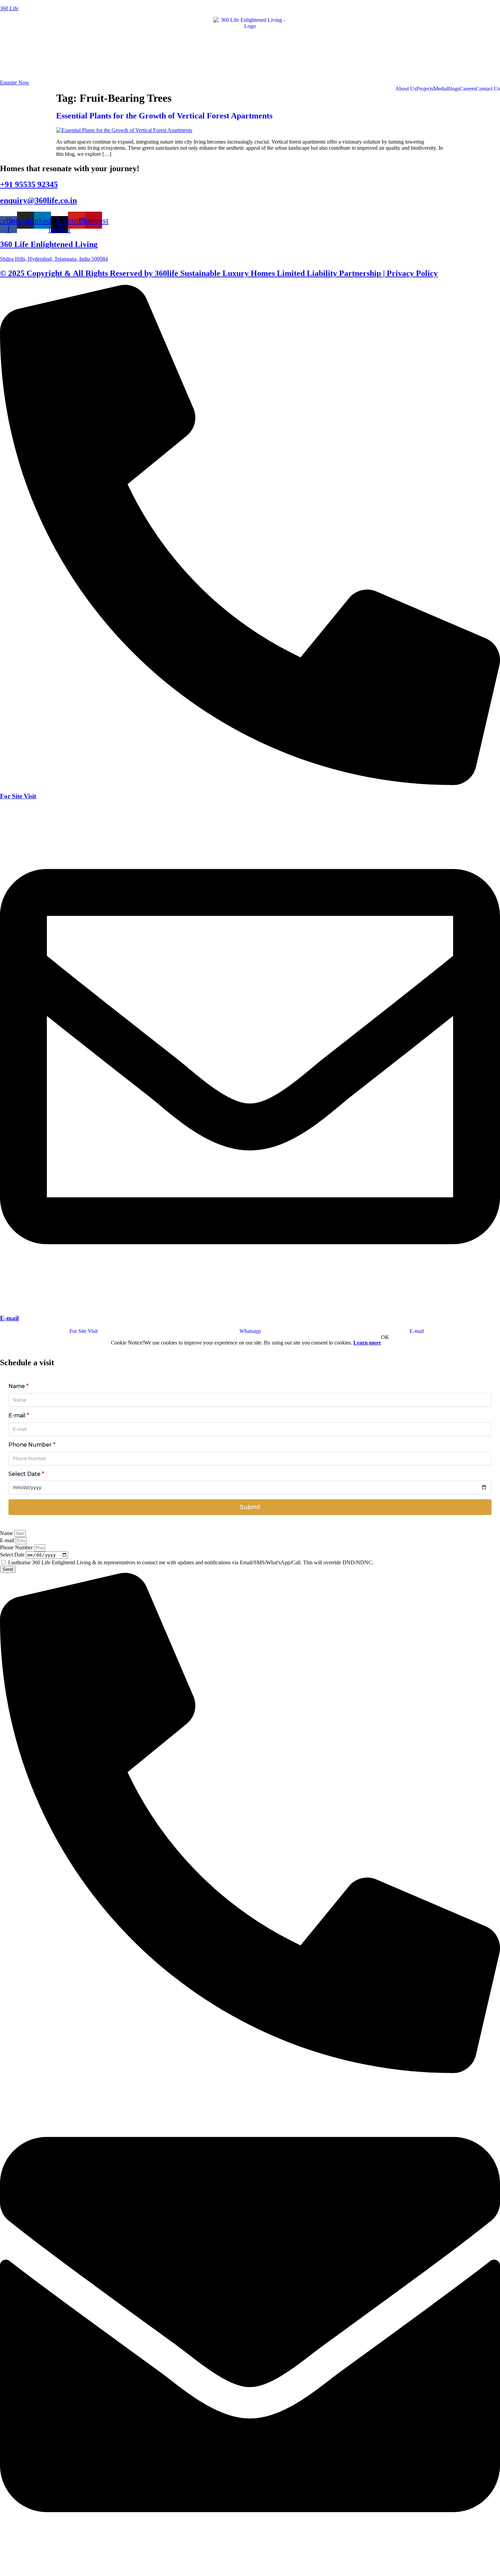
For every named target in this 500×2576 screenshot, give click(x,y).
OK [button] (385, 1337)
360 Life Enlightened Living (49, 244)
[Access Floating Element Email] (250, 2573)
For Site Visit (18, 796)
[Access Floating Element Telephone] (250, 2071)
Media (440, 89)
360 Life (9, 8)
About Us (406, 89)
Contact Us (488, 89)
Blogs (453, 89)
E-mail (9, 1318)
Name (7, 1533)
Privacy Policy (412, 273)
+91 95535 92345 (29, 184)
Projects (425, 89)
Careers (468, 89)
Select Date (13, 1555)
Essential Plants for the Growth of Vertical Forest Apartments (164, 116)
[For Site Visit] (250, 783)
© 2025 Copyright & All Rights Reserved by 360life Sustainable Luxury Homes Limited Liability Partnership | (193, 273)
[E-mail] (250, 1305)
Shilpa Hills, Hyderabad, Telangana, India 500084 (54, 259)
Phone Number (17, 1547)
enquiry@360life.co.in (38, 200)
